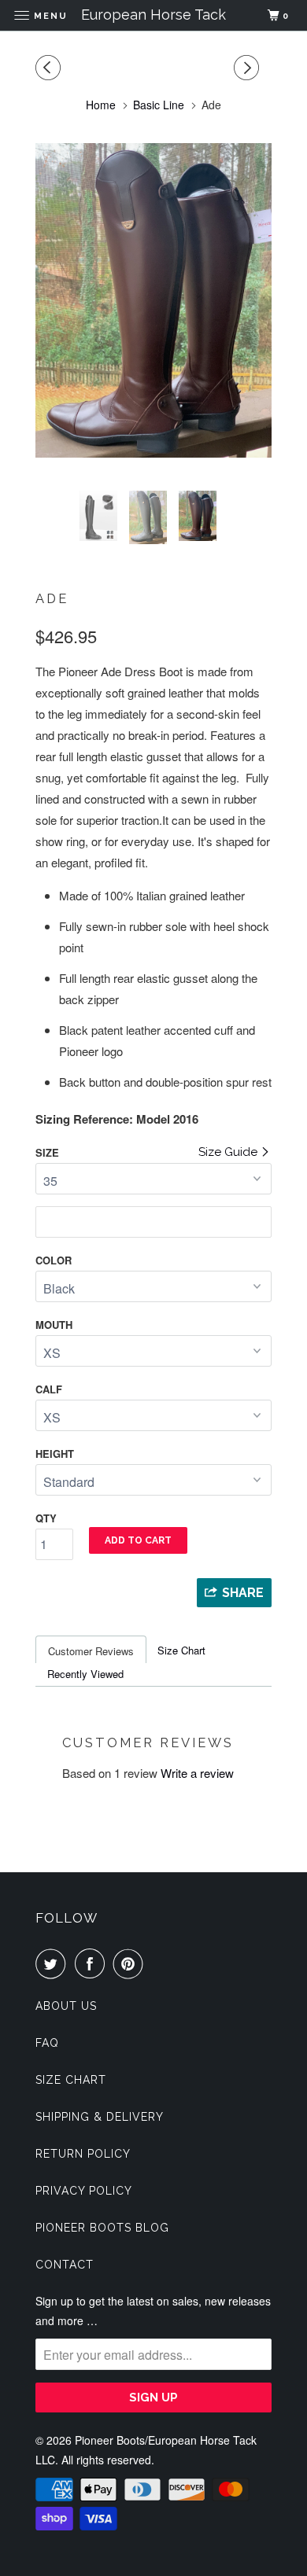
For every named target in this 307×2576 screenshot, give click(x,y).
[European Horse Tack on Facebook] (93, 1963)
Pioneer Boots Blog (102, 2228)
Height (55, 1454)
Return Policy (83, 2154)
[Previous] (50, 68)
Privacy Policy (84, 2191)
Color (54, 1260)
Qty (46, 1518)
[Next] (249, 68)
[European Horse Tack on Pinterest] (131, 1963)
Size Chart (181, 1650)
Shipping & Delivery (100, 2117)
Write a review (197, 1773)
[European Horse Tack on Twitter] (54, 1963)
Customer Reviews (91, 1651)
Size (47, 1152)
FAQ (47, 2043)
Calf (49, 1389)
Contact (65, 2265)
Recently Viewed (85, 1674)
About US (66, 2006)
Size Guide (229, 1152)
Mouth (54, 1325)
